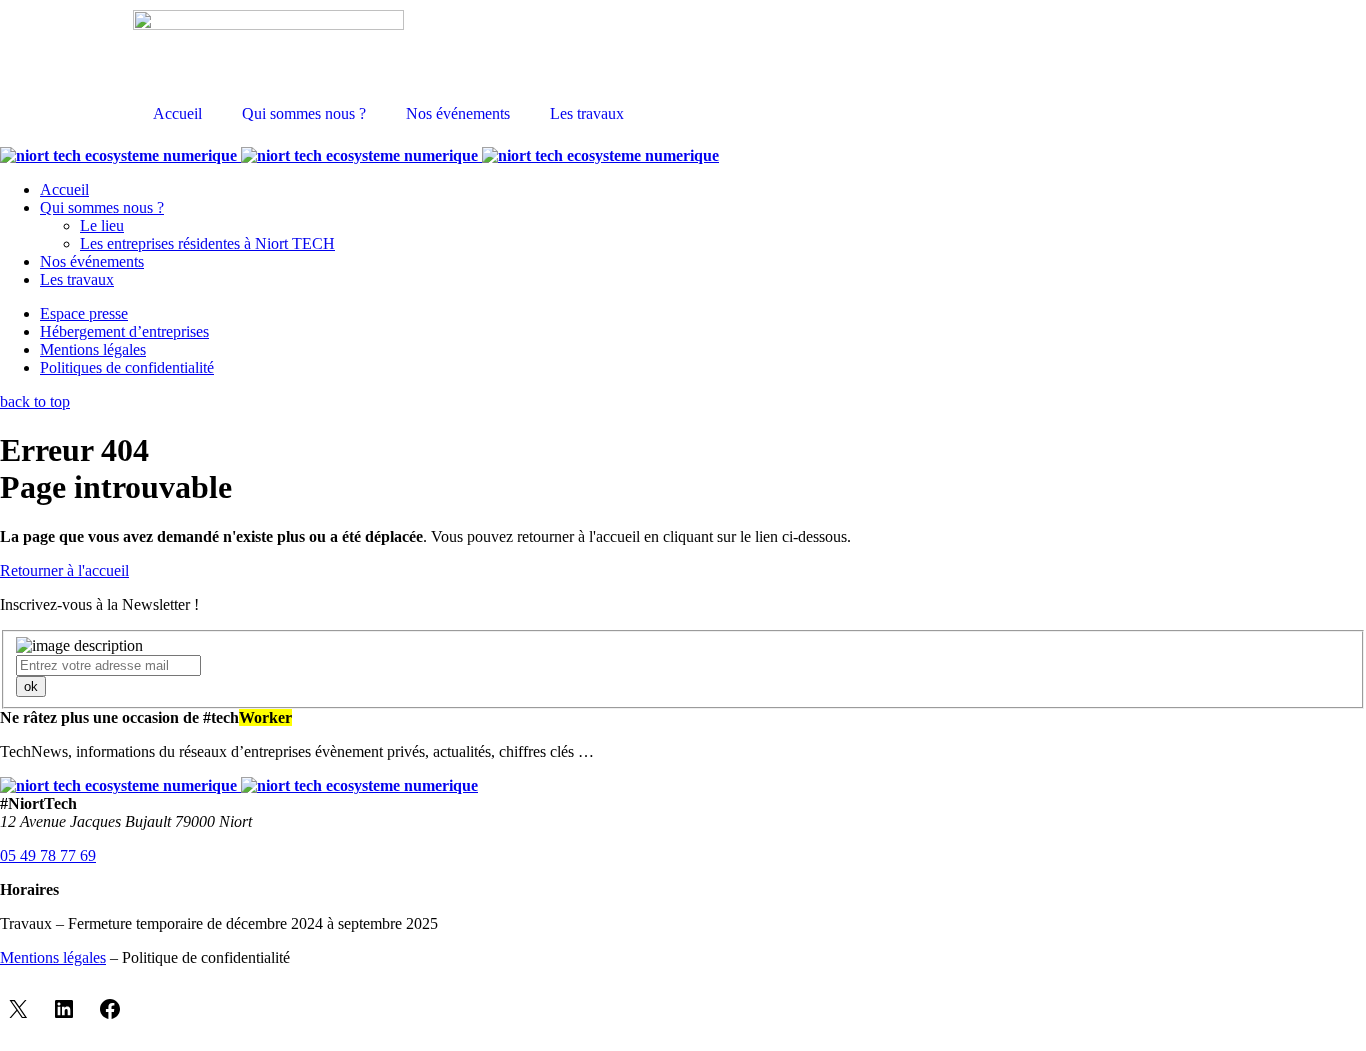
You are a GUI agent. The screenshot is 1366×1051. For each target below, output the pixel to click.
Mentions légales (93, 349)
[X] (18, 1009)
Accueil (177, 113)
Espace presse (84, 313)
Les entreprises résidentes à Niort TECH (207, 243)
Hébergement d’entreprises (124, 331)
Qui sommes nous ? (304, 113)
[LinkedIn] (64, 1009)
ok (31, 686)
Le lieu (102, 225)
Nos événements (458, 113)
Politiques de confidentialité (127, 367)
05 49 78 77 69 (48, 855)
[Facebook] (110, 1009)
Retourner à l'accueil (64, 570)
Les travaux (587, 113)
